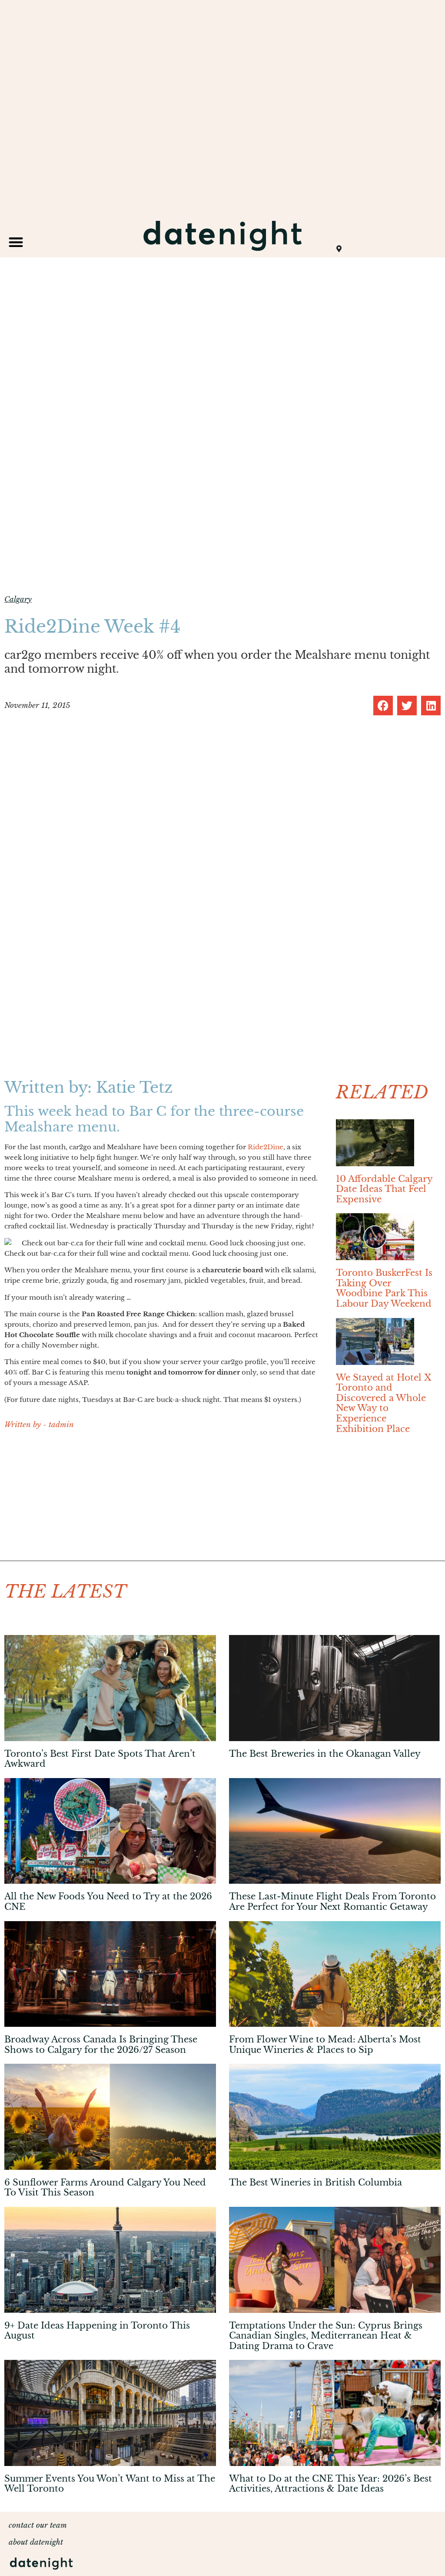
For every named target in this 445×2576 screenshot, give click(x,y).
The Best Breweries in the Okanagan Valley (325, 1754)
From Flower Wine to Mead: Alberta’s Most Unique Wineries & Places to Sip (325, 2045)
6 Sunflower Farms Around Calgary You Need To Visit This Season (105, 2188)
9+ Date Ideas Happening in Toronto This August (97, 2331)
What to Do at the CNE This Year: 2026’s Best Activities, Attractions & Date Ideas (330, 2484)
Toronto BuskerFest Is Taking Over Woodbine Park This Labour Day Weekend (384, 1288)
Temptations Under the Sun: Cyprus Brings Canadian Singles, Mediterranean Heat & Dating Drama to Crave (326, 2336)
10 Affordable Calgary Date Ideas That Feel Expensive (384, 1189)
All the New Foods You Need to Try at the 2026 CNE (108, 1902)
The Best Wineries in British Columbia (315, 2182)
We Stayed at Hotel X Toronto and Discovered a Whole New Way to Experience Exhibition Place (384, 1403)
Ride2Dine (266, 1147)
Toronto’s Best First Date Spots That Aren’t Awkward (100, 1759)
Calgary (18, 599)
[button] (16, 242)
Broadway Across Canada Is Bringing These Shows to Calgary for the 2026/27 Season (101, 2045)
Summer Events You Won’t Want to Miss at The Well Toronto (110, 2484)
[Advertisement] (161, 1500)
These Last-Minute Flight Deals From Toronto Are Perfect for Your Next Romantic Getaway (332, 1902)
